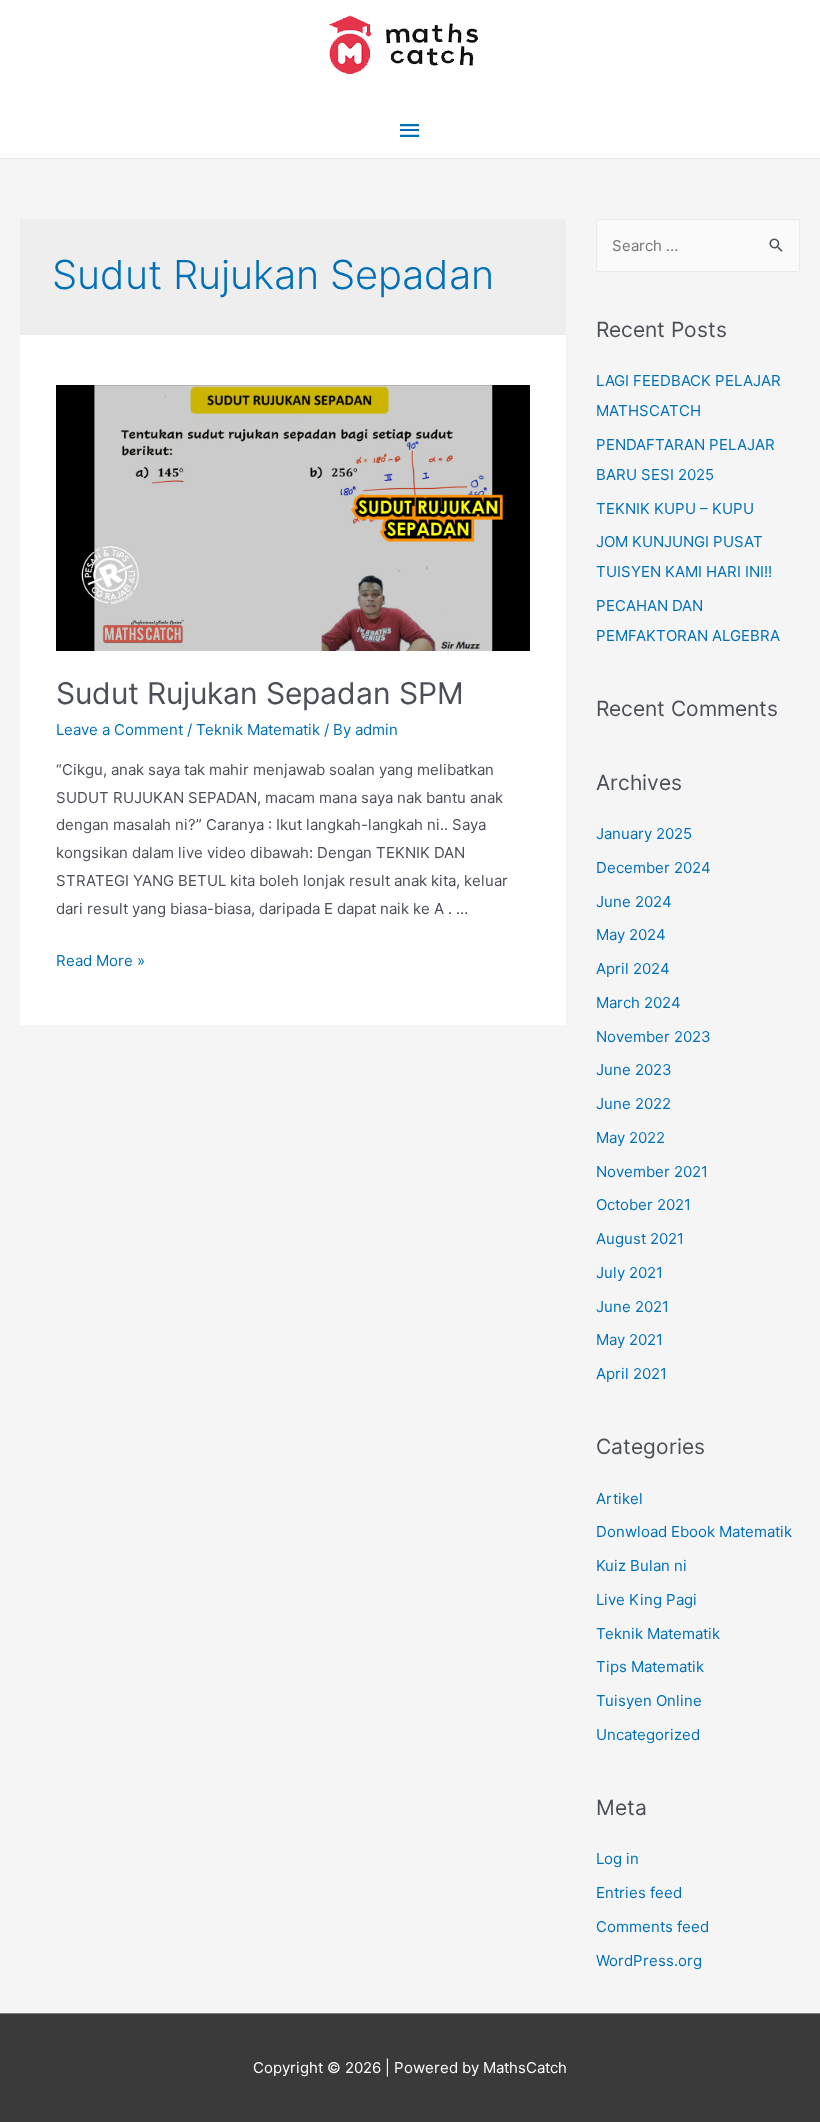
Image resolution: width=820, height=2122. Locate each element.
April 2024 (633, 968)
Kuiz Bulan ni (641, 1565)
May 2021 (629, 1339)
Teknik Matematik (258, 729)
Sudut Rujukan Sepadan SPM (260, 693)
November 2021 (652, 1171)
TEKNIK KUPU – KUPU (675, 508)
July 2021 (629, 1272)
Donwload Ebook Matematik (694, 1531)
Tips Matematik (650, 1666)
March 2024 (638, 1002)
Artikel (619, 1498)
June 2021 (632, 1306)
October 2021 (643, 1204)
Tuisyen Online (649, 1700)
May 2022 (630, 1137)
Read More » (100, 960)
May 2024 (631, 934)
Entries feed (639, 1892)
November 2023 (653, 1036)
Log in (617, 1858)
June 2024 (634, 901)
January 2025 (644, 833)
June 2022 (633, 1103)
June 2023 (634, 1069)
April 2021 (631, 1373)
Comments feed (652, 1926)
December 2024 (653, 867)
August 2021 (640, 1238)
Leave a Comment (119, 729)
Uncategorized (648, 1734)
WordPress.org (649, 1960)
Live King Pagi (646, 1599)
